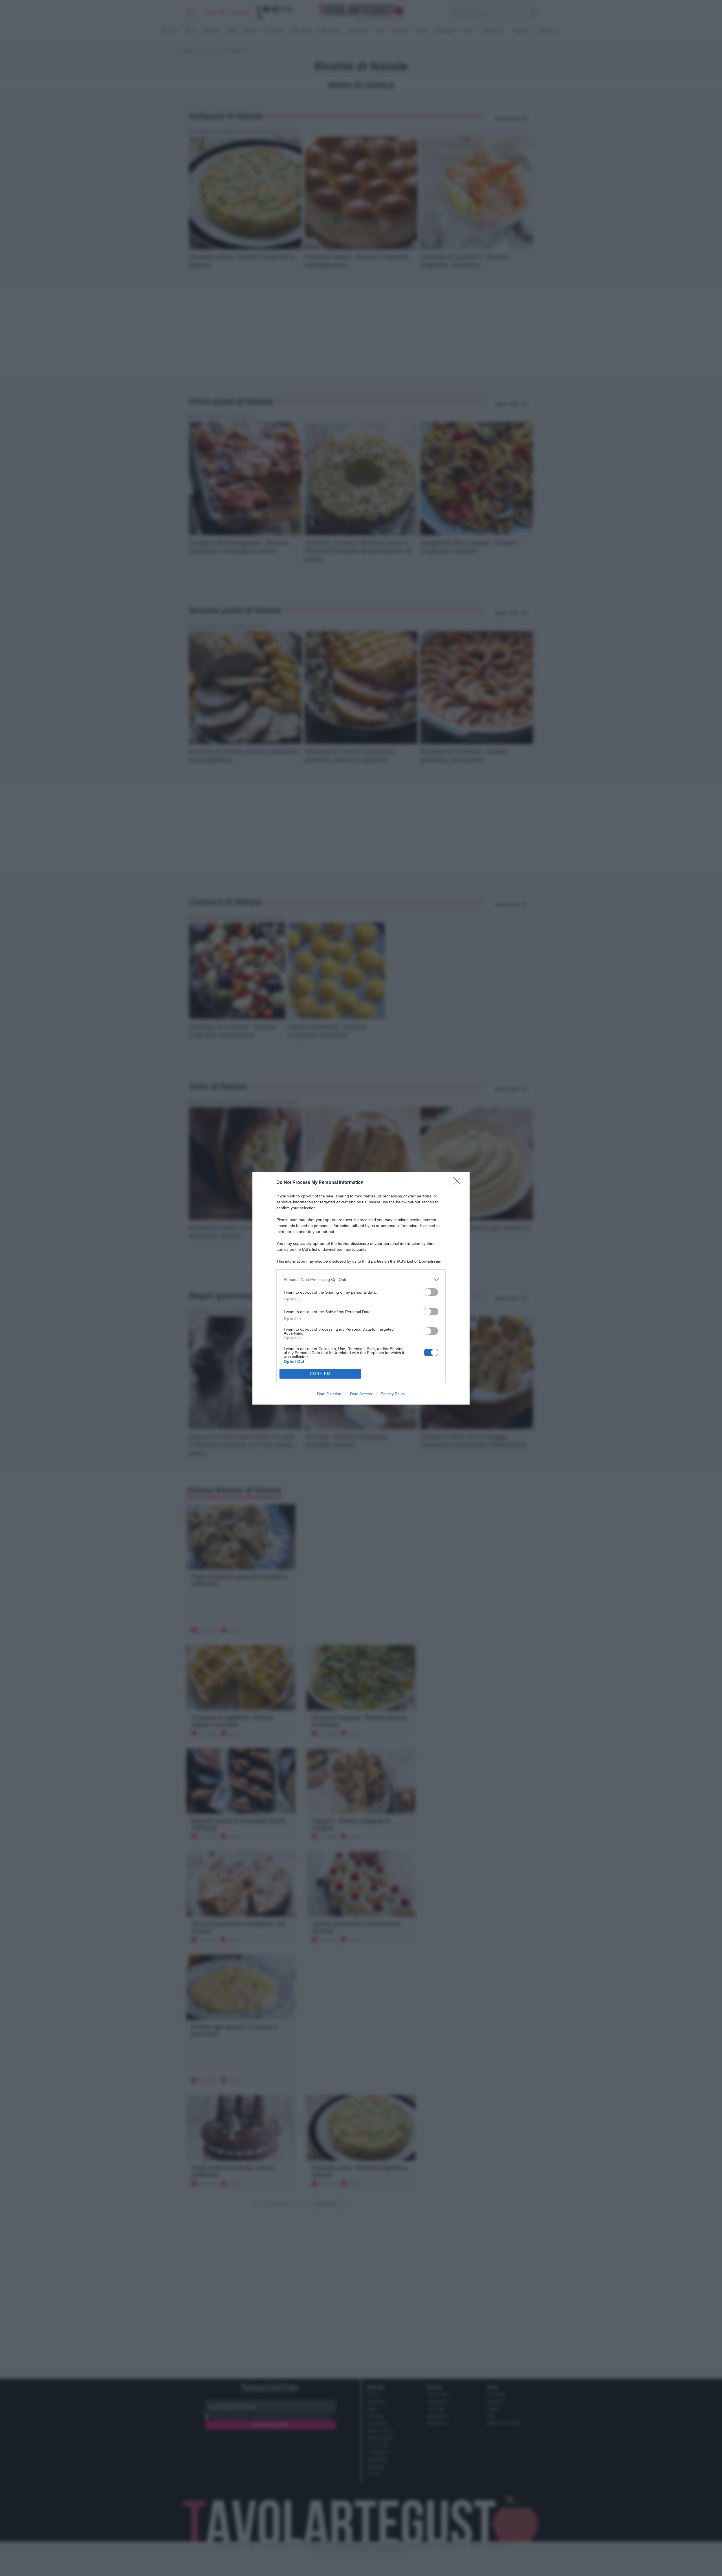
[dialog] (361, 1288)
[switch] (431, 1292)
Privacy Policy (393, 1394)
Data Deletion (329, 1394)
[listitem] (361, 1280)
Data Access (361, 1394)
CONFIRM (320, 1374)
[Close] (459, 1183)
